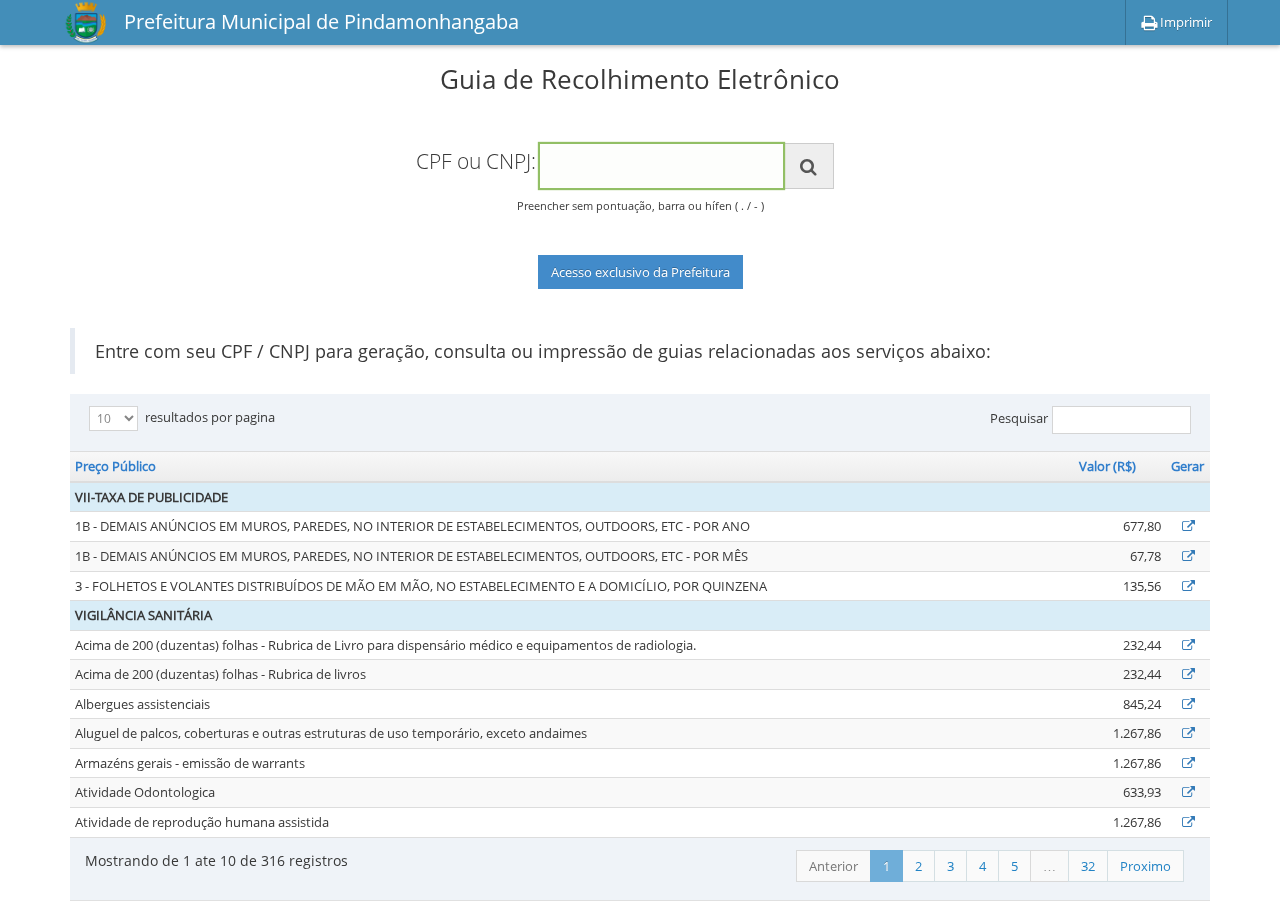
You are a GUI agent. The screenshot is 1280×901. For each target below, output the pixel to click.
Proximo (1145, 866)
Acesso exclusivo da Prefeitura (640, 272)
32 (1088, 866)
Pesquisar (1019, 419)
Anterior (833, 866)
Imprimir (1184, 22)
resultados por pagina (208, 417)
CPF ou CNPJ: (476, 161)
